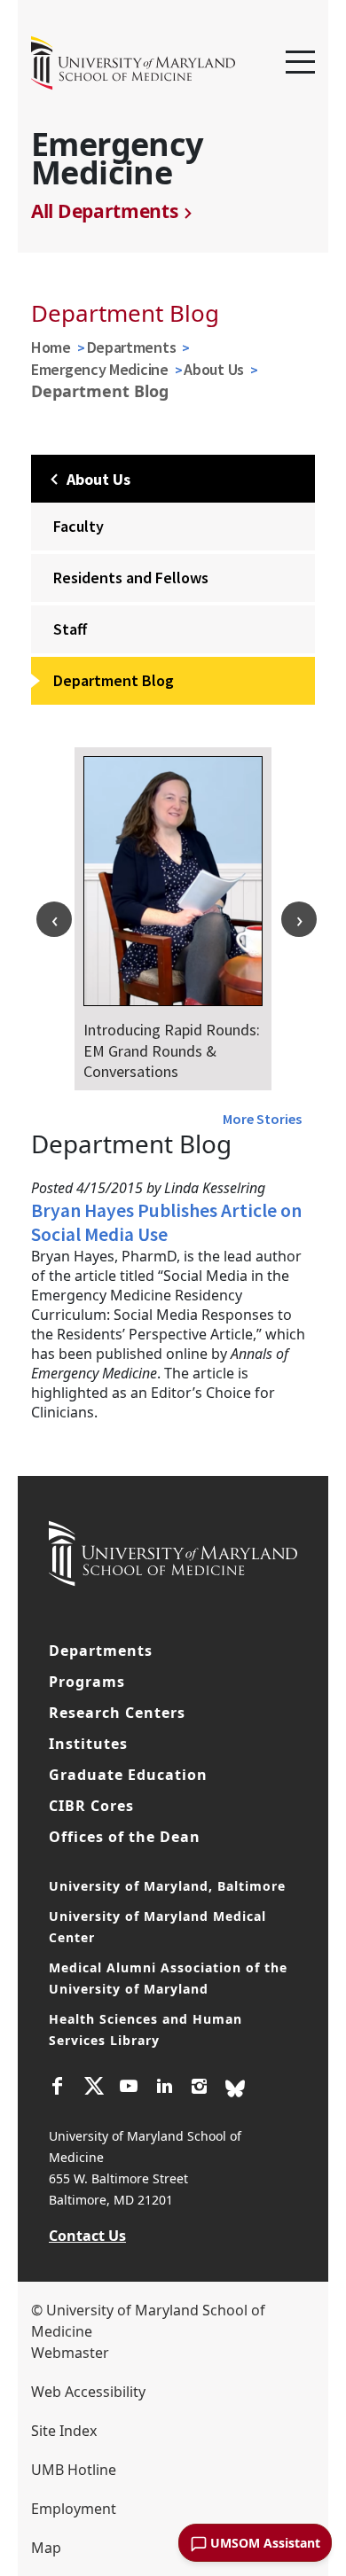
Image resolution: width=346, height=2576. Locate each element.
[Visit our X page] (93, 2088)
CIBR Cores (91, 1806)
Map (46, 2548)
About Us (214, 369)
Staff (70, 629)
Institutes (88, 1744)
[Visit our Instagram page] (199, 2088)
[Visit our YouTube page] (129, 2088)
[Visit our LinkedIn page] (164, 2088)
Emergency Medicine (100, 369)
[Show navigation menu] (300, 63)
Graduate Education (128, 1775)
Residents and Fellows (131, 578)
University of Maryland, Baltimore (167, 1886)
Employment (74, 2509)
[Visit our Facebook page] (58, 2088)
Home (51, 347)
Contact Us (87, 2236)
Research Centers (117, 1713)
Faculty (79, 526)
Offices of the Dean (125, 1837)
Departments (132, 347)
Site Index (64, 2431)
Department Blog (114, 680)
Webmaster (70, 2353)
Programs (87, 1682)
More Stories (262, 1119)
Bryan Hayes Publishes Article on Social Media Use (166, 1222)
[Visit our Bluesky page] (235, 2088)
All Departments (105, 211)
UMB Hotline (74, 2470)
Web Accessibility (88, 2392)
